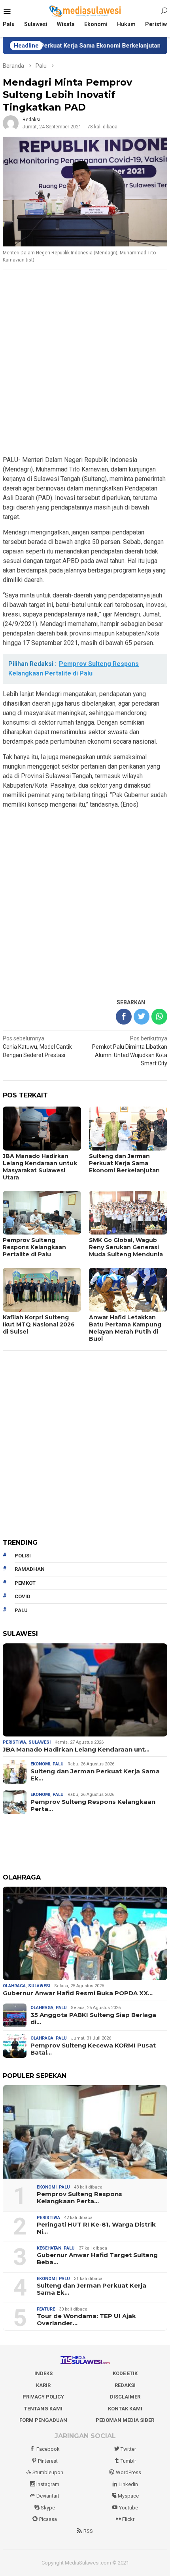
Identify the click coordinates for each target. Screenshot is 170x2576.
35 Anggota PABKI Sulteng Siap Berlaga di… (93, 2019)
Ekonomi (40, 1764)
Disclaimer (125, 2397)
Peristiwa (14, 1742)
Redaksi (125, 2385)
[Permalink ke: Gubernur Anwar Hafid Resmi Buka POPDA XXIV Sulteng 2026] (85, 1933)
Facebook (48, 2449)
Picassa (48, 2519)
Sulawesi (40, 1742)
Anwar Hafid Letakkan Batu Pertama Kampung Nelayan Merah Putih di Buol (125, 1328)
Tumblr (128, 2461)
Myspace (128, 2496)
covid (23, 1596)
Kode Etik (125, 2373)
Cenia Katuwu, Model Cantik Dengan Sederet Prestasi (37, 1047)
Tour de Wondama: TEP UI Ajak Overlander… (86, 2320)
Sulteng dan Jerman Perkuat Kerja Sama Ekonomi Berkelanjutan (124, 1163)
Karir (43, 2385)
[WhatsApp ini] (159, 1017)
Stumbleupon (48, 2472)
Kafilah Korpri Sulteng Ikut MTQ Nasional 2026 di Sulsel (39, 1324)
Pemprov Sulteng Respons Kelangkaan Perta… (93, 1805)
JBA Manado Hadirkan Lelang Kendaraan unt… (76, 1750)
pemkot (25, 1583)
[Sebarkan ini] (124, 1017)
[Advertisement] (85, 363)
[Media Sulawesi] (85, 11)
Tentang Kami (43, 2409)
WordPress (128, 2472)
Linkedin (128, 2484)
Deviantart (48, 2496)
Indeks (43, 2373)
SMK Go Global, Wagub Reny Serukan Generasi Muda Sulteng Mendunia (126, 1247)
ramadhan (30, 1569)
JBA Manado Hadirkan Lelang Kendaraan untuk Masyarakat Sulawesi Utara (40, 1167)
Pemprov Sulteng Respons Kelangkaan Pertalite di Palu (34, 1247)
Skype (48, 2508)
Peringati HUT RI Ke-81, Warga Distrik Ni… (96, 2228)
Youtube (128, 2508)
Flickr (128, 2519)
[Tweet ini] (142, 1017)
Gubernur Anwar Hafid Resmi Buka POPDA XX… (78, 1993)
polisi (23, 1556)
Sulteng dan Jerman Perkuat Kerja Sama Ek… (95, 1775)
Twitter (128, 2449)
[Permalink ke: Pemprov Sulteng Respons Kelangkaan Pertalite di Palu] (85, 2132)
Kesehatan (49, 2248)
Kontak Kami (125, 2409)
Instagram (48, 2484)
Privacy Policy (43, 2397)
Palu (58, 1764)
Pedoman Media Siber (125, 2420)
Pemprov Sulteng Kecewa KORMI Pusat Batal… (93, 2049)
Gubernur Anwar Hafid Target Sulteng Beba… (97, 2259)
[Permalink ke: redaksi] (11, 123)
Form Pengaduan (43, 2420)
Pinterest (48, 2461)
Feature (46, 2309)
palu (21, 1610)
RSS (88, 2531)
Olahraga (14, 1986)
